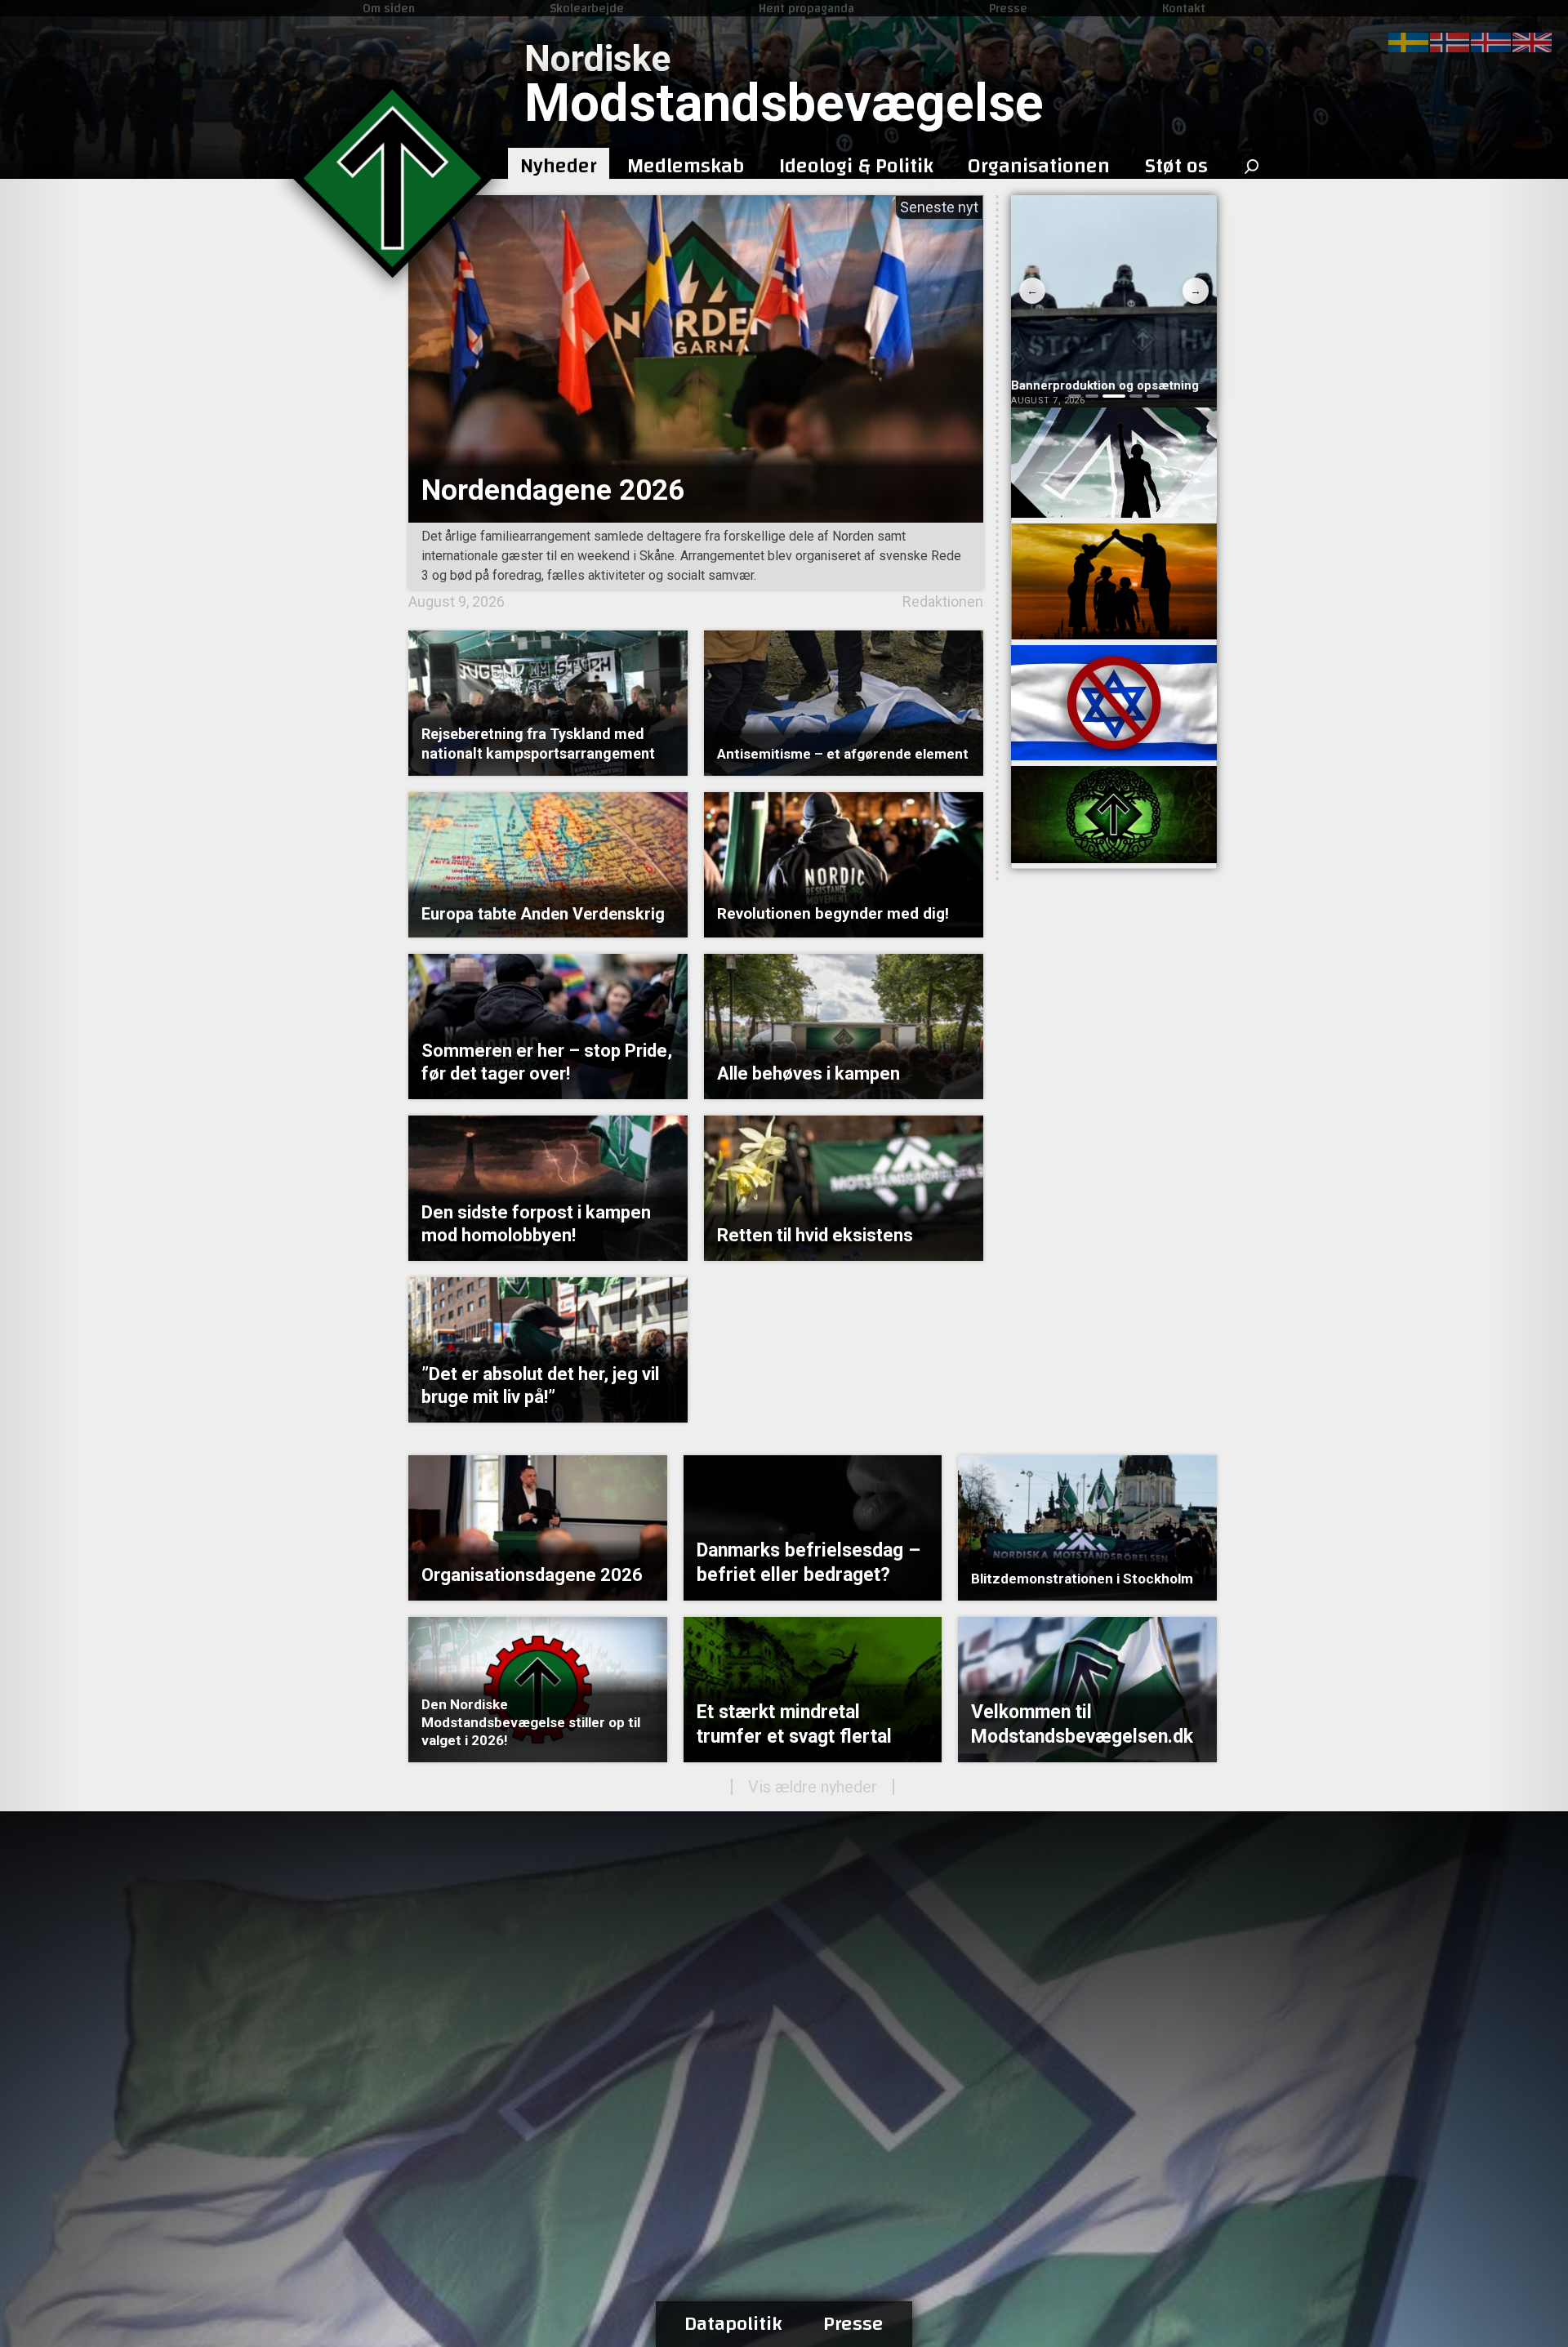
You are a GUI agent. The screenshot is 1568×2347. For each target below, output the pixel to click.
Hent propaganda (806, 8)
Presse (1008, 8)
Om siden (389, 8)
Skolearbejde (587, 8)
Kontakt (1184, 8)
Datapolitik (733, 2324)
